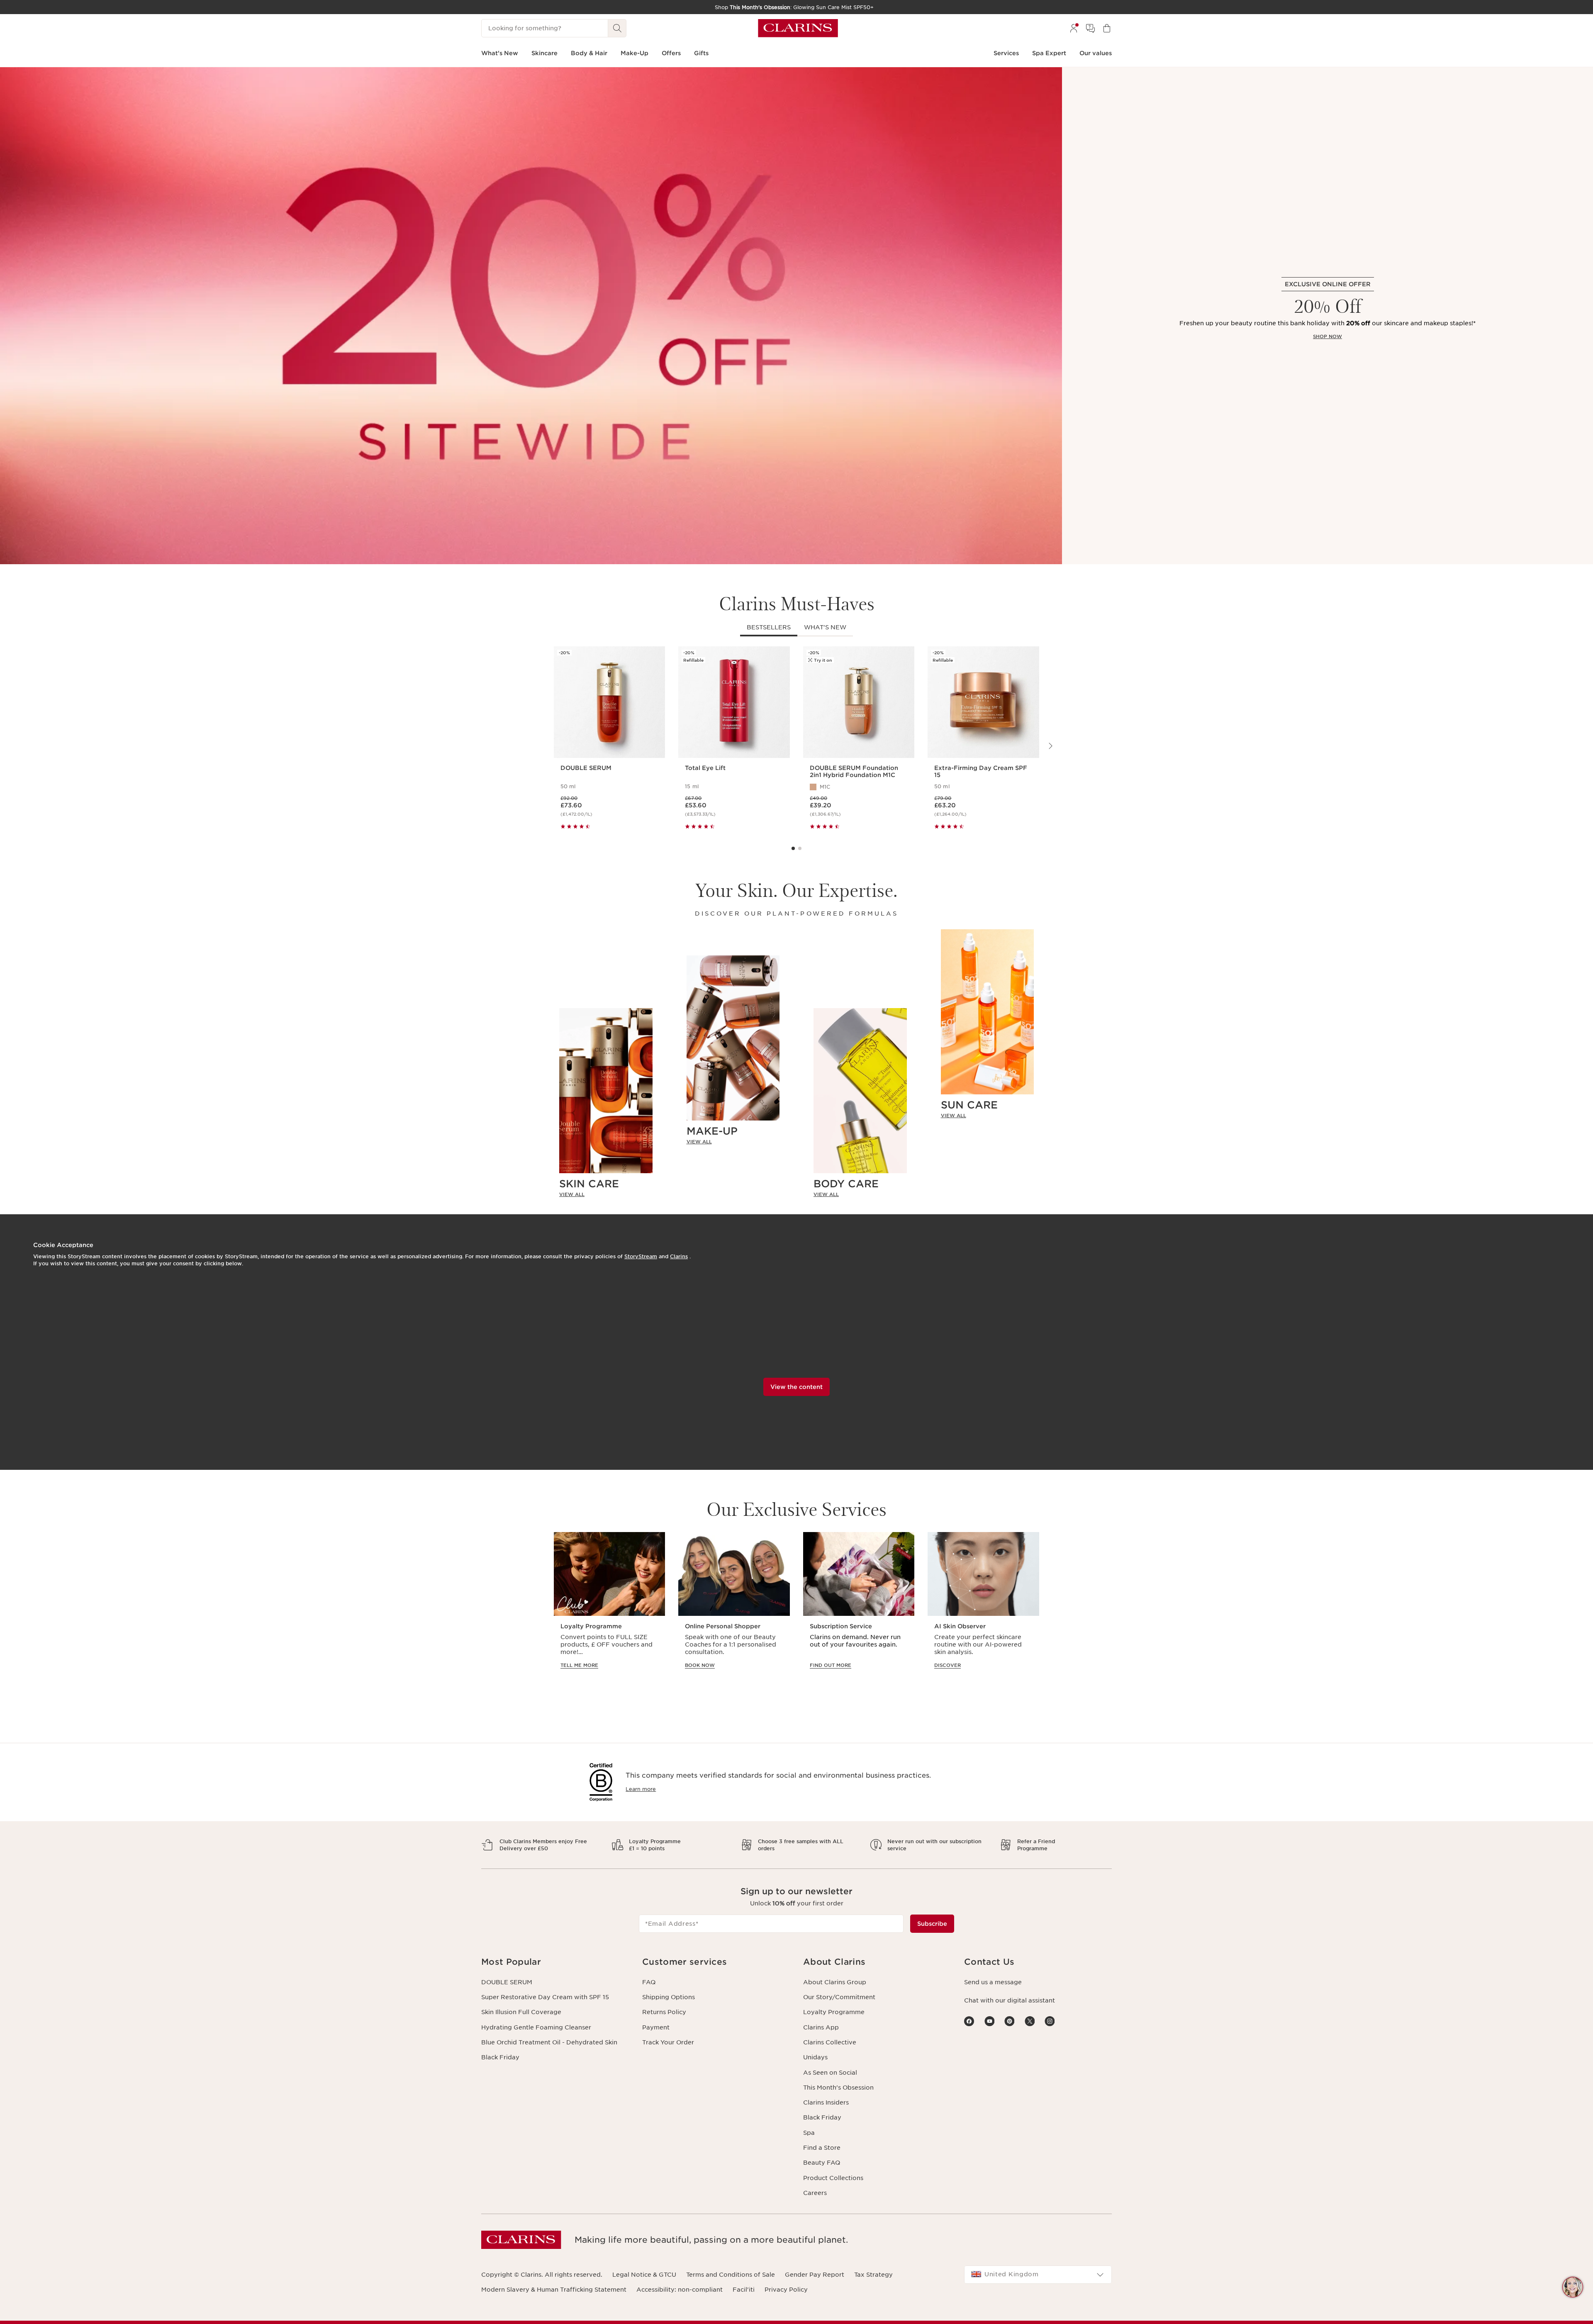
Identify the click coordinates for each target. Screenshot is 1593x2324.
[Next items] (1050, 746)
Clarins (679, 1256)
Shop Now (1327, 336)
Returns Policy (664, 2012)
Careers (815, 2193)
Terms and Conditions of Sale (731, 2275)
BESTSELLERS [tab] (769, 627)
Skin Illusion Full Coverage (521, 2012)
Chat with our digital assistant (1010, 2000)
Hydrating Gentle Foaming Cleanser (536, 2027)
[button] (1573, 2287)
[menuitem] (1074, 28)
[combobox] (1038, 2275)
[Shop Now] (531, 316)
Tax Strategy (873, 2275)
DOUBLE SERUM (507, 1982)
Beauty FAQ (822, 2163)
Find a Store (822, 2148)
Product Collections (833, 2178)
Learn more (641, 1789)
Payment (656, 2027)
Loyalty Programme (834, 2012)
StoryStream (641, 1256)
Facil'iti (744, 2290)
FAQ (649, 1982)
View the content (796, 1387)
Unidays (815, 2057)
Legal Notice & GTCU (644, 2275)
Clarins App (821, 2027)
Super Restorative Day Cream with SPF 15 (545, 1997)
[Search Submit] (617, 28)
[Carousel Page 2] (800, 848)
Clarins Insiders (826, 2102)
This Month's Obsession (838, 2088)
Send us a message (993, 1982)
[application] (609, 1608)
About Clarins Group (835, 1982)
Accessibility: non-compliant (680, 2290)
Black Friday (500, 2057)
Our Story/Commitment (839, 1997)
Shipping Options (669, 1997)
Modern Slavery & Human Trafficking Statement (554, 2290)
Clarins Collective (830, 2042)
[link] (606, 1194)
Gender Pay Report (815, 2275)
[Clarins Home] (798, 28)
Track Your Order (668, 2042)
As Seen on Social (830, 2073)
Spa (809, 2133)
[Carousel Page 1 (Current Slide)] (793, 848)
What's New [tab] (825, 627)
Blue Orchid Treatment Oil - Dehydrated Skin (549, 2042)
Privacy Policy (786, 2290)
